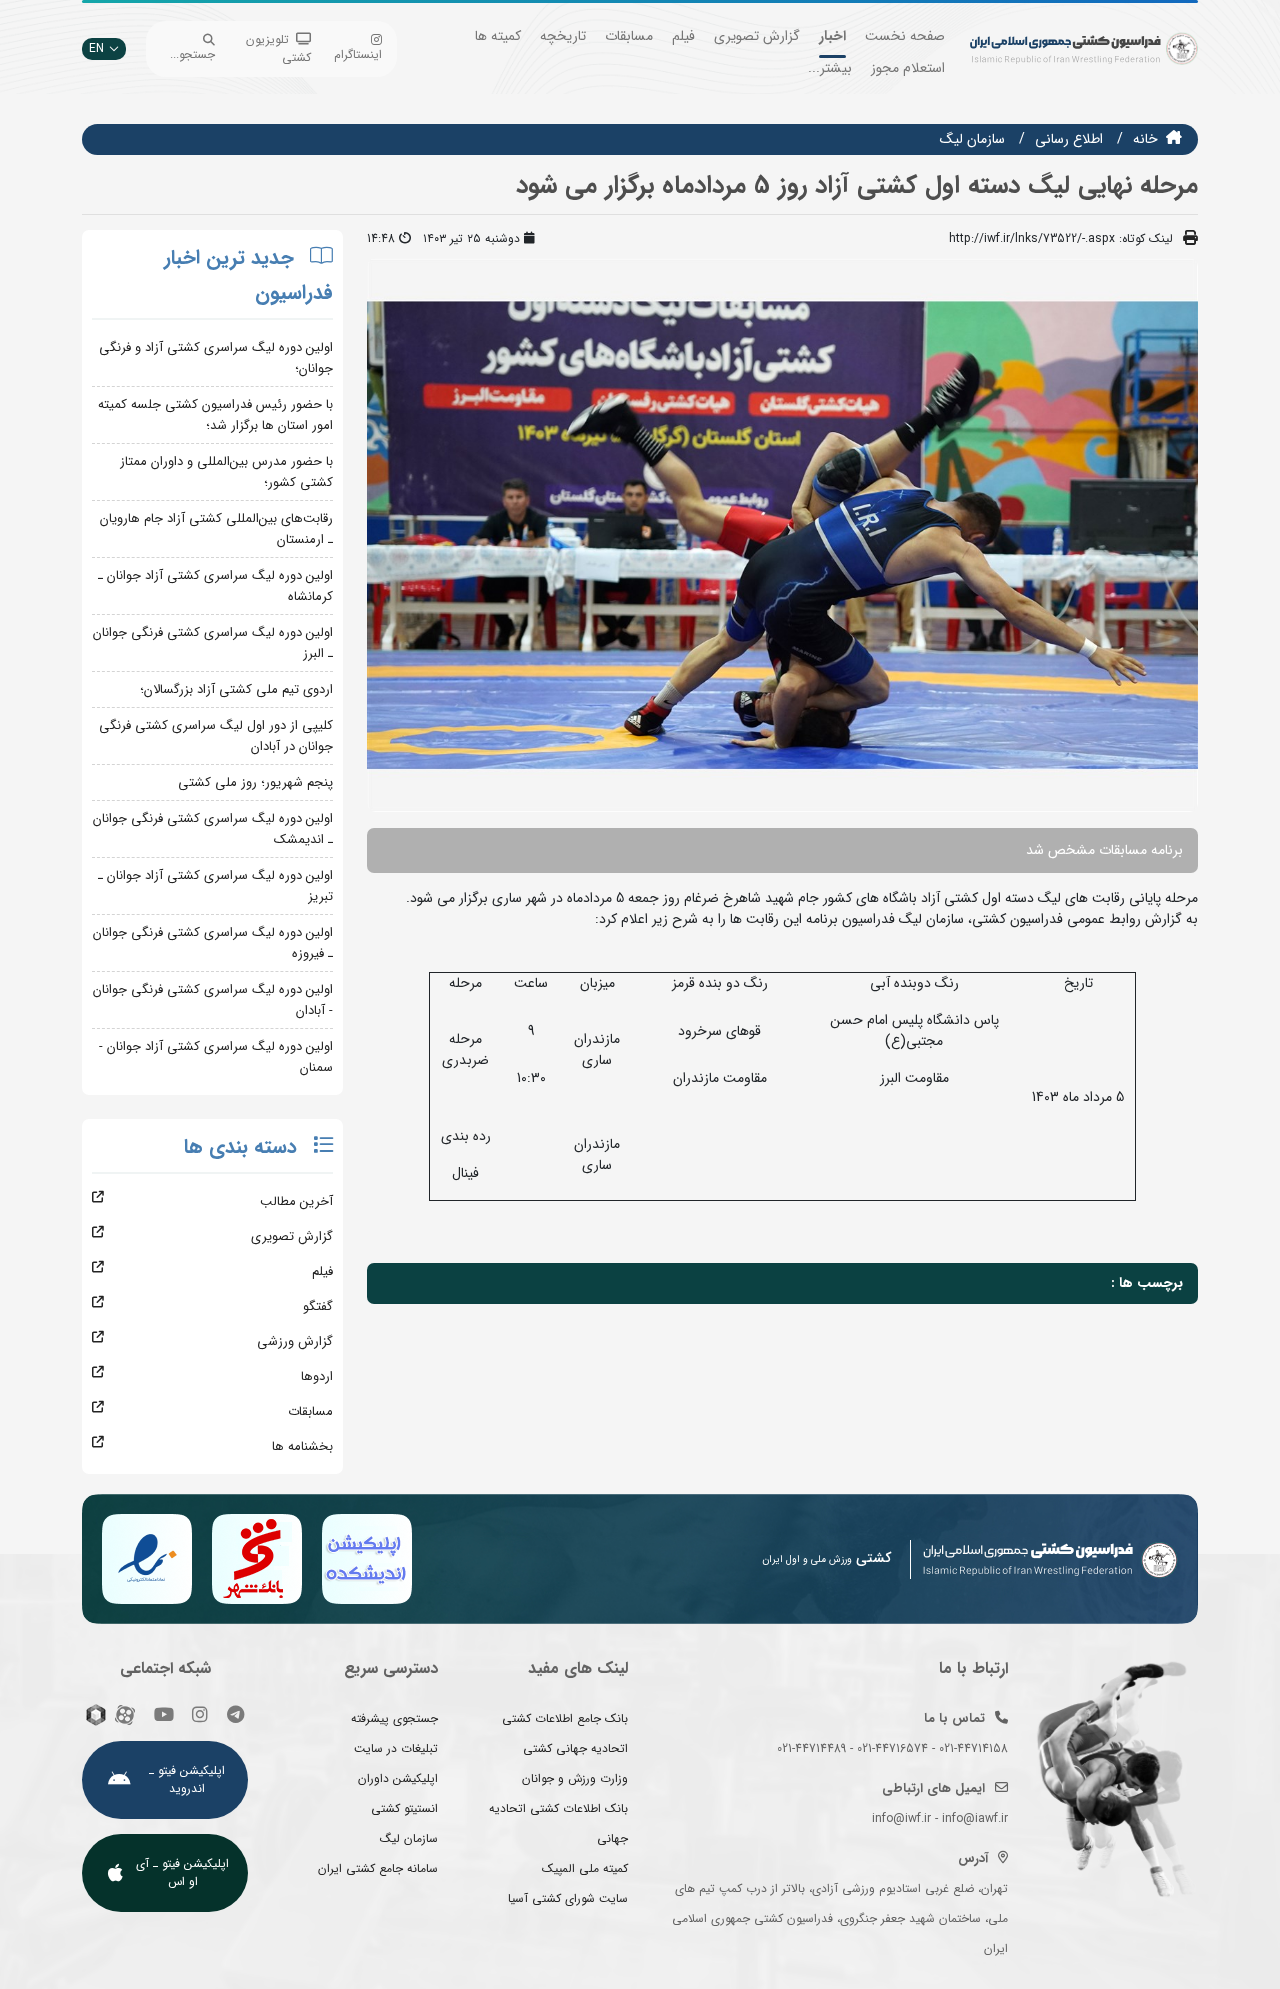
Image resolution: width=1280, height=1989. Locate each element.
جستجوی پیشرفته (394, 1718)
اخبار (832, 36)
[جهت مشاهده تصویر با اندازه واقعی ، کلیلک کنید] (782, 534)
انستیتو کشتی (404, 1808)
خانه (1145, 139)
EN (96, 48)
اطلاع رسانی (1069, 139)
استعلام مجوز (908, 68)
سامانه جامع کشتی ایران (378, 1868)
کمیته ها (498, 36)
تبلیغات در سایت (396, 1748)
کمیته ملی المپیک (585, 1868)
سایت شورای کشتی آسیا (568, 1898)
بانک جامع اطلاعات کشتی (565, 1718)
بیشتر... (830, 68)
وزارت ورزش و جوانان (575, 1778)
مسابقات (629, 36)
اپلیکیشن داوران (398, 1778)
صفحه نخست (905, 36)
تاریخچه (563, 36)
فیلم (683, 36)
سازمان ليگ (972, 139)
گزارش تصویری (757, 36)
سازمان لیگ (409, 1838)
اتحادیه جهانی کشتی (575, 1748)
